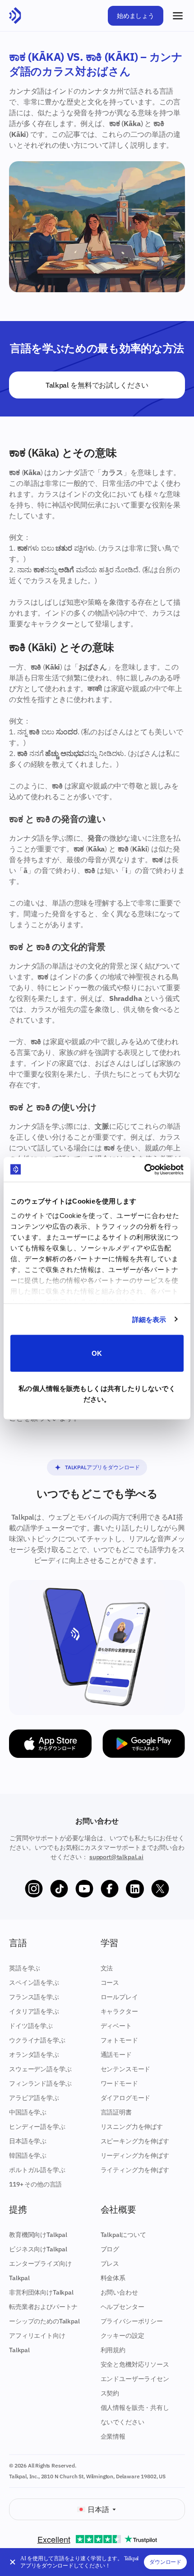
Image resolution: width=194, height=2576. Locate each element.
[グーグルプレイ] (144, 1744)
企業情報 (113, 2436)
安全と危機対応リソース (135, 2364)
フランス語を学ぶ (34, 1997)
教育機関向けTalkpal (38, 2235)
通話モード (116, 2055)
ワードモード (119, 2083)
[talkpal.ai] (15, 16)
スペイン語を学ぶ (34, 1983)
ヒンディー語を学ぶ (37, 2127)
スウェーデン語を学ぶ (40, 2069)
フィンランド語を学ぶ (40, 2083)
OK (97, 1353)
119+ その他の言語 (35, 2184)
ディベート (116, 2026)
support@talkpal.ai (116, 1857)
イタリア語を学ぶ (34, 2011)
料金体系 (113, 2278)
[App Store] (50, 1744)
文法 (107, 1968)
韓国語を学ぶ (28, 2155)
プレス (110, 2264)
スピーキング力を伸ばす (135, 2141)
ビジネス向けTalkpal (38, 2249)
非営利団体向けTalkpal (41, 2292)
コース (110, 1983)
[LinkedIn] (135, 1889)
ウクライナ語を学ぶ (37, 2040)
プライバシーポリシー (132, 2321)
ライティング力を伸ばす (135, 2170)
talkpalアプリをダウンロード (102, 1467)
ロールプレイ (119, 1997)
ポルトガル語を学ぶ (37, 2170)
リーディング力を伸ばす (135, 2155)
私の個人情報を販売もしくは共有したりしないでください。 (97, 1393)
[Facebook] (110, 1889)
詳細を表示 (149, 1319)
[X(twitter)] (160, 1889)
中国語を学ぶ (28, 2112)
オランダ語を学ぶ (34, 2055)
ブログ (110, 2249)
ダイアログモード (126, 2098)
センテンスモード (126, 2069)
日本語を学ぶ (28, 2141)
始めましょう (136, 16)
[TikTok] (59, 1889)
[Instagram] (34, 1889)
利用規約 (113, 2350)
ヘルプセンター (122, 2307)
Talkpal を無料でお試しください (97, 385)
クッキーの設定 (122, 2336)
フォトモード (119, 2040)
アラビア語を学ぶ (34, 2098)
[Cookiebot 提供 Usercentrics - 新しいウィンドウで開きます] (144, 1169)
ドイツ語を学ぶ (31, 2026)
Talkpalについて (123, 2235)
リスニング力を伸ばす (132, 2127)
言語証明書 (116, 2112)
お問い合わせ (119, 2292)
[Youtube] (84, 1889)
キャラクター (119, 2011)
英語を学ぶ (25, 1968)
